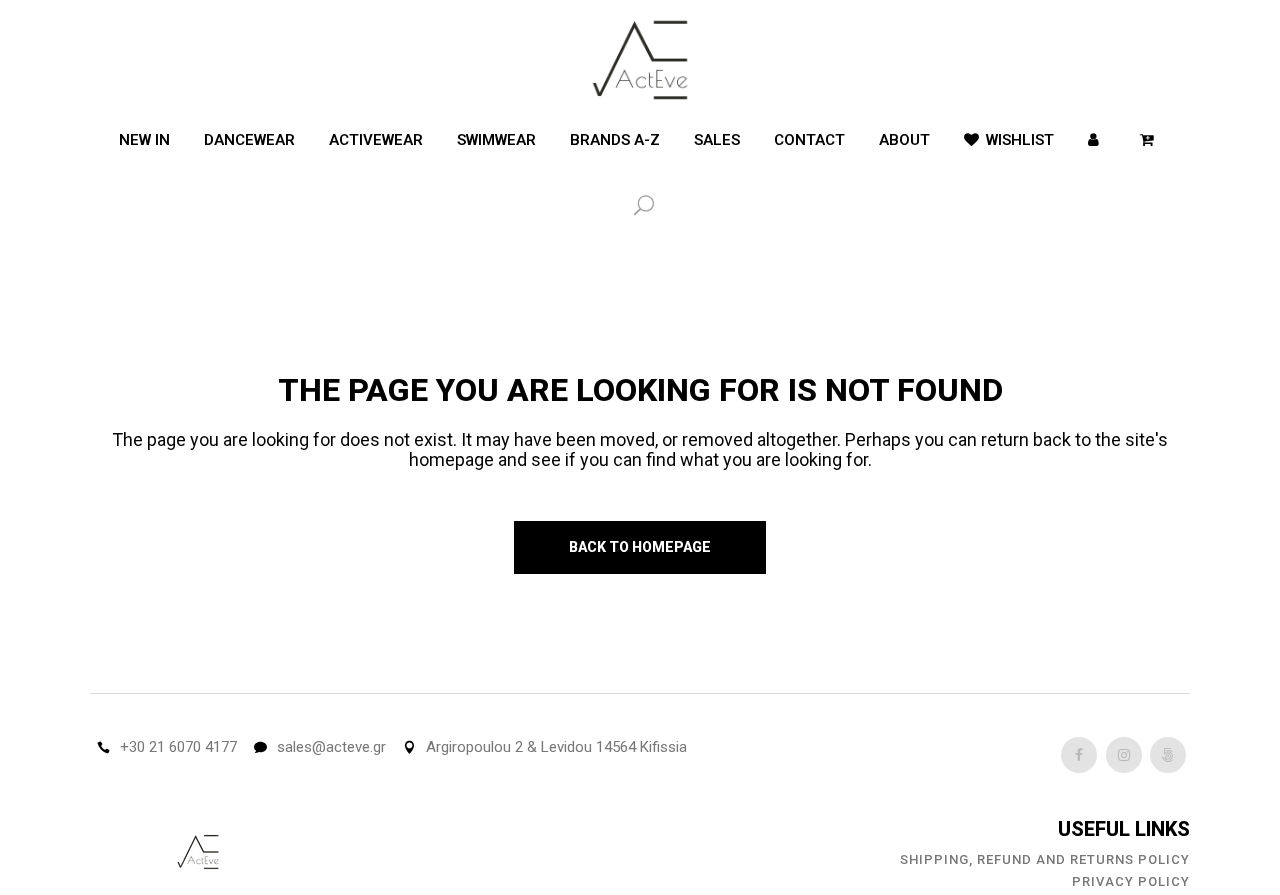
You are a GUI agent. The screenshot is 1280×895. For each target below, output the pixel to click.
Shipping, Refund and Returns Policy (1045, 859)
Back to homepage (640, 547)
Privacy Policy (1131, 881)
